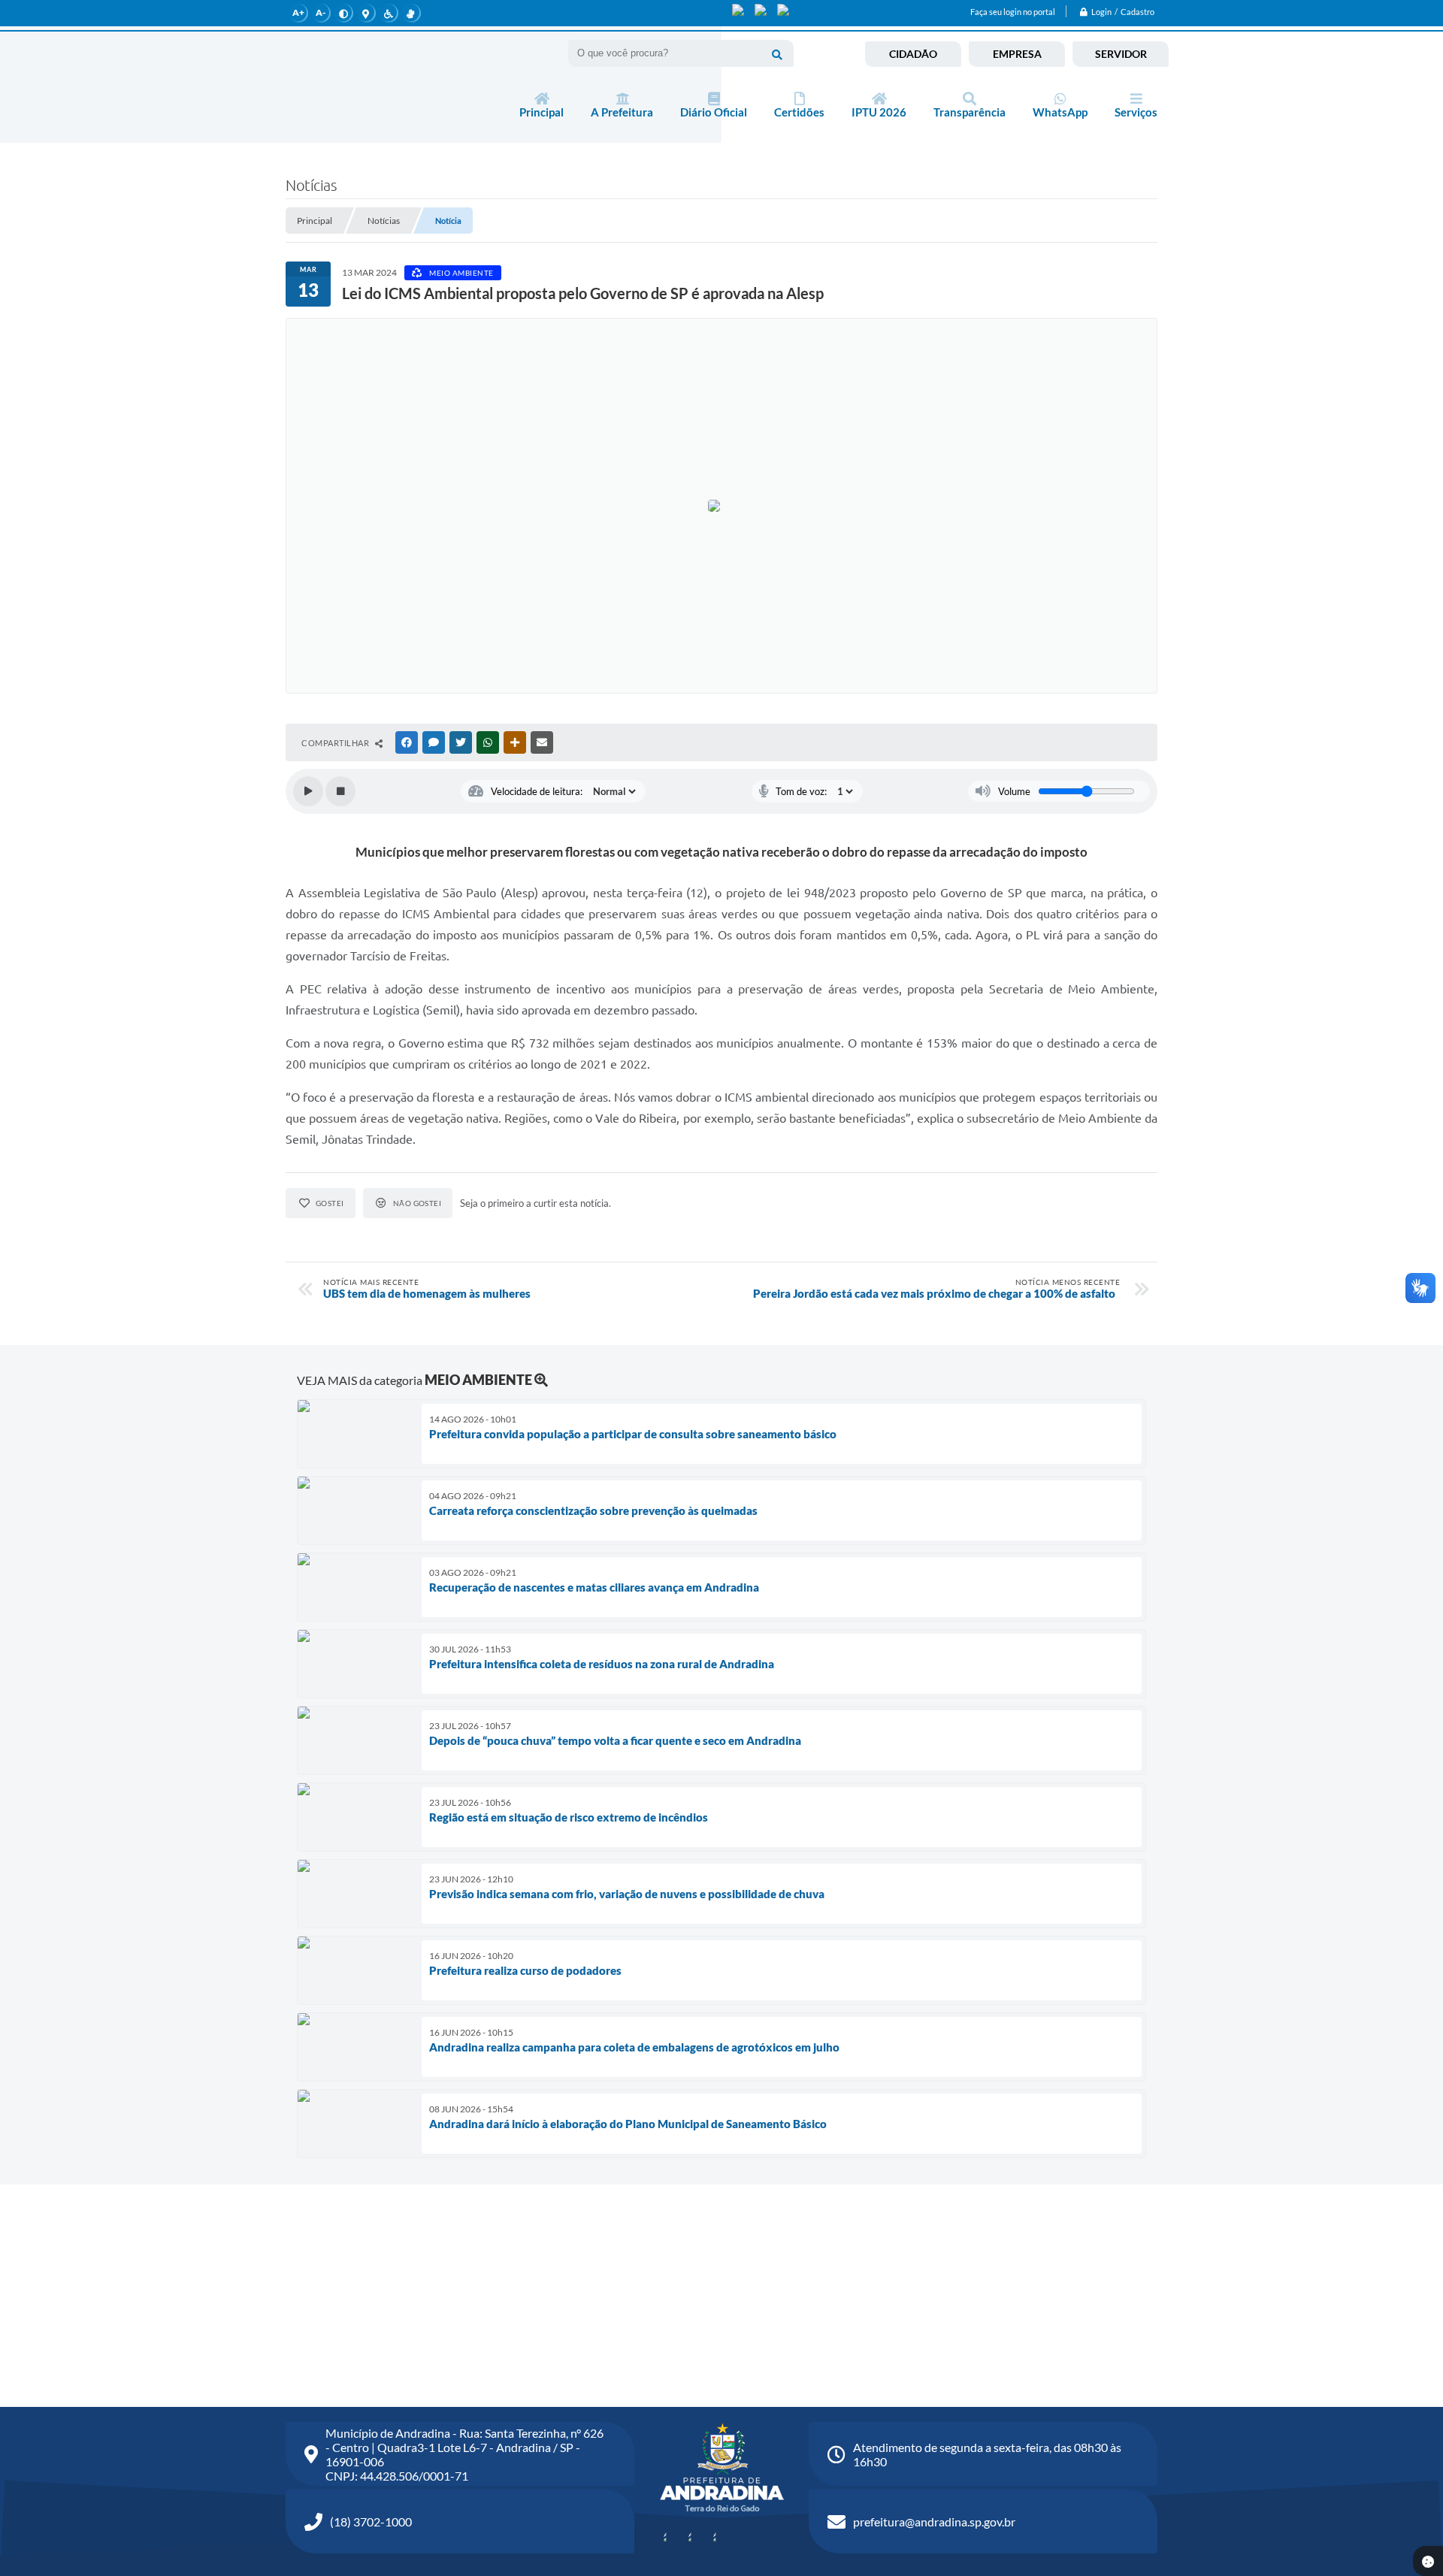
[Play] (308, 791)
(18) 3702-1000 (371, 2522)
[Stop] (340, 791)
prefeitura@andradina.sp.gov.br (934, 2522)
